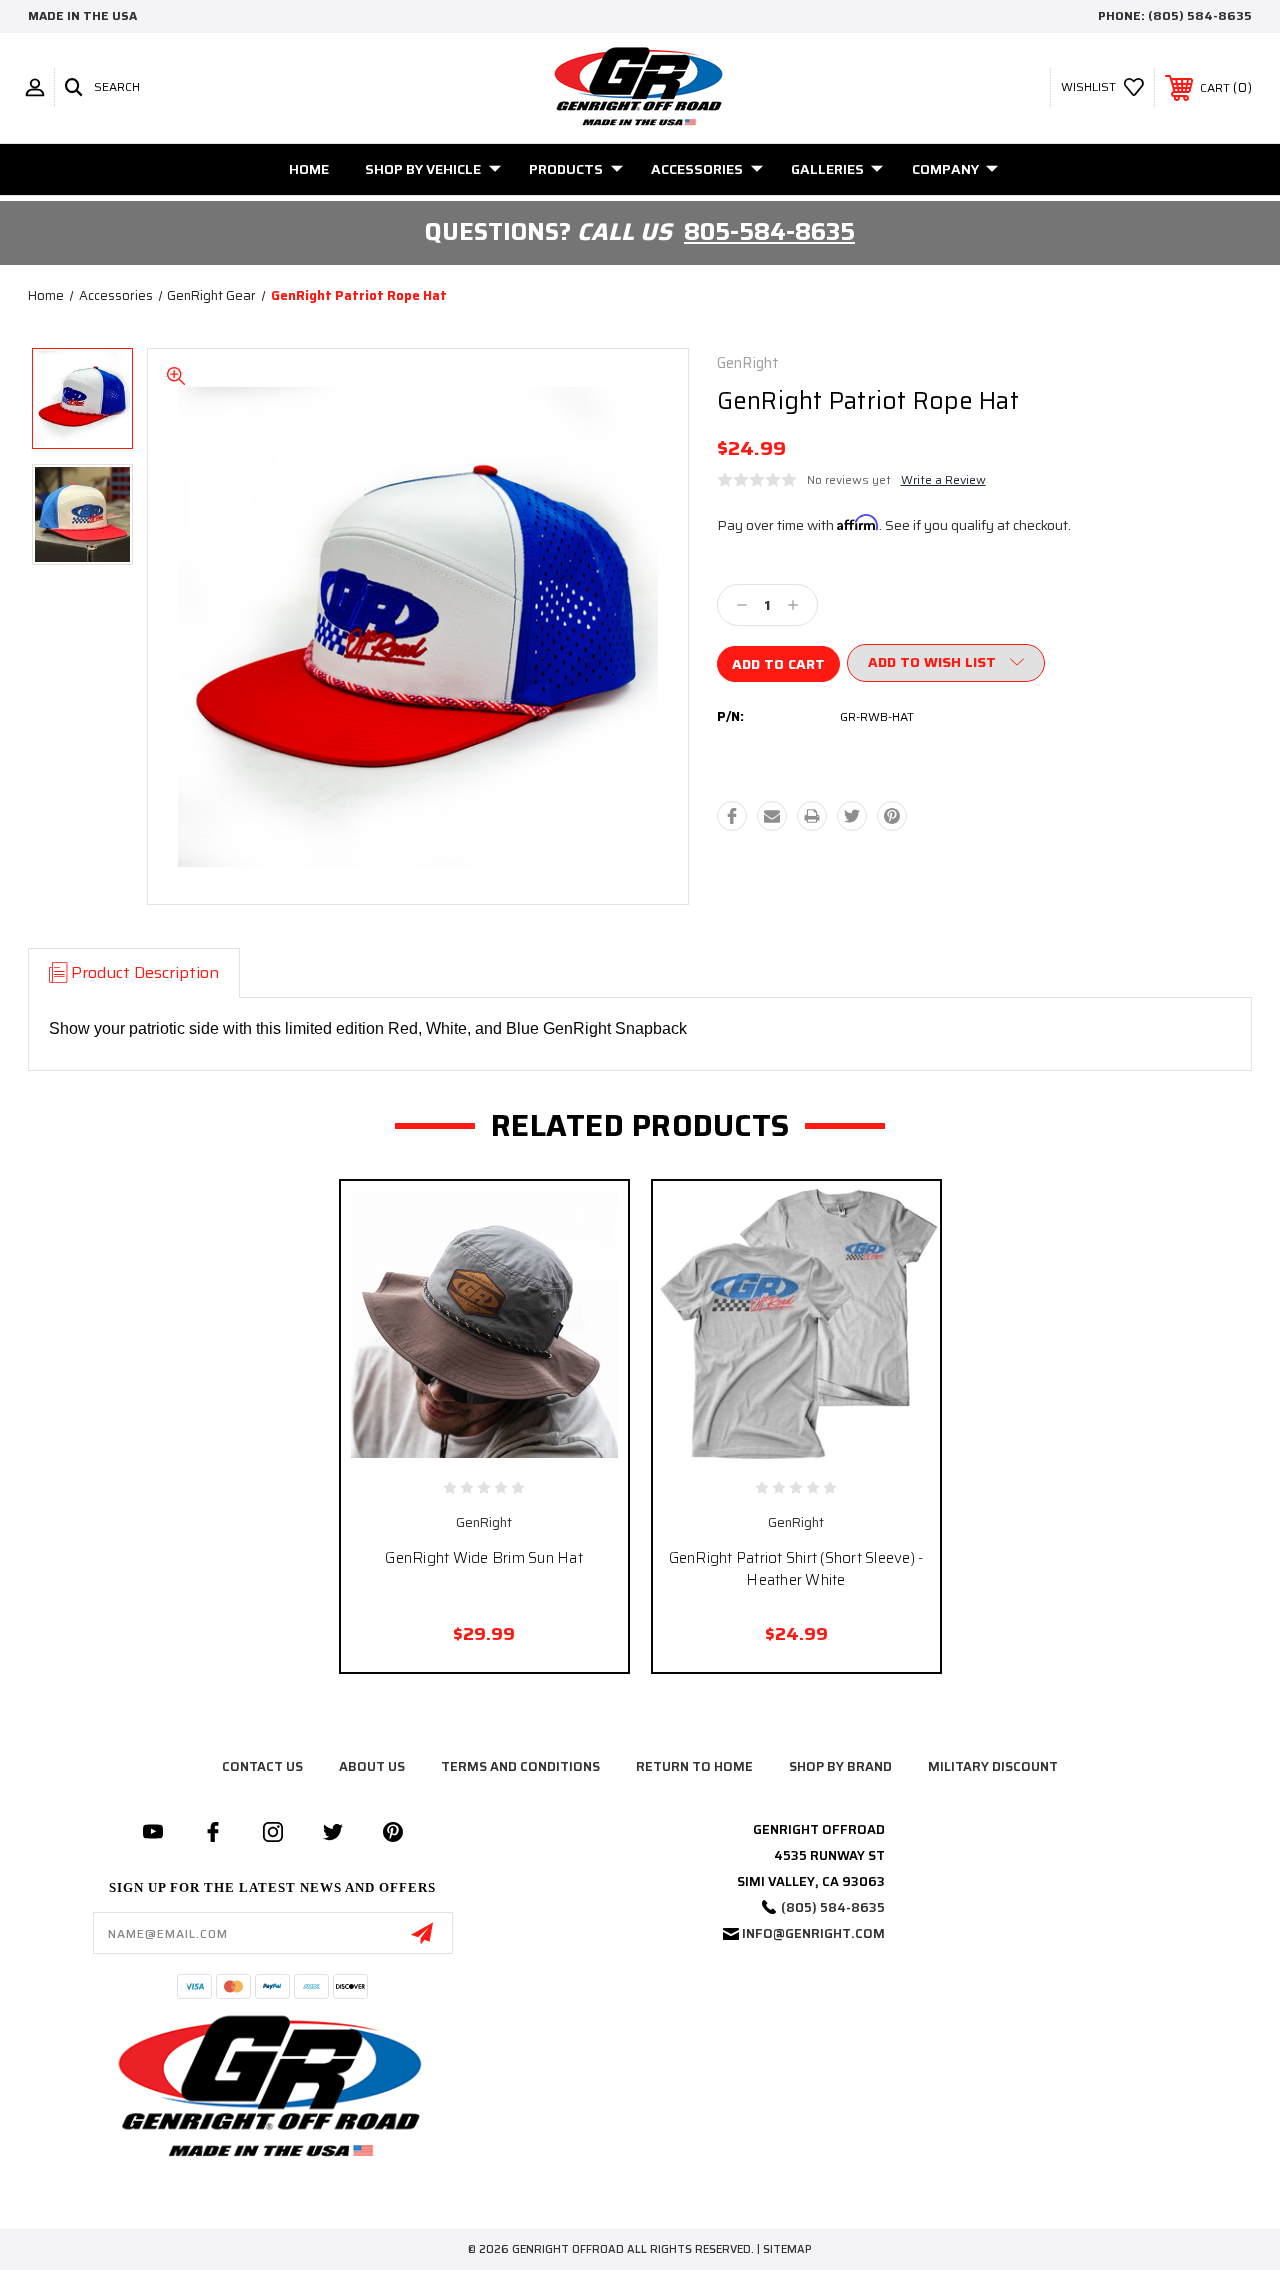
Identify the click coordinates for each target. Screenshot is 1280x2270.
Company (945, 169)
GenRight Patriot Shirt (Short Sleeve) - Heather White (796, 1569)
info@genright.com (813, 1933)
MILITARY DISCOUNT (993, 1766)
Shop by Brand (840, 1766)
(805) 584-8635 (1200, 15)
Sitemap (787, 2249)
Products (566, 169)
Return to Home (694, 1766)
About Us (372, 1766)
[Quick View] (463, 1439)
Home (309, 169)
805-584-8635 (769, 232)
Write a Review (943, 479)
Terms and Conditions (520, 1766)
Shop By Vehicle (423, 169)
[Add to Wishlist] (504, 1439)
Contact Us (262, 1766)
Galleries (827, 169)
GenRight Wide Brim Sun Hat (484, 1558)
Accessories (697, 169)
